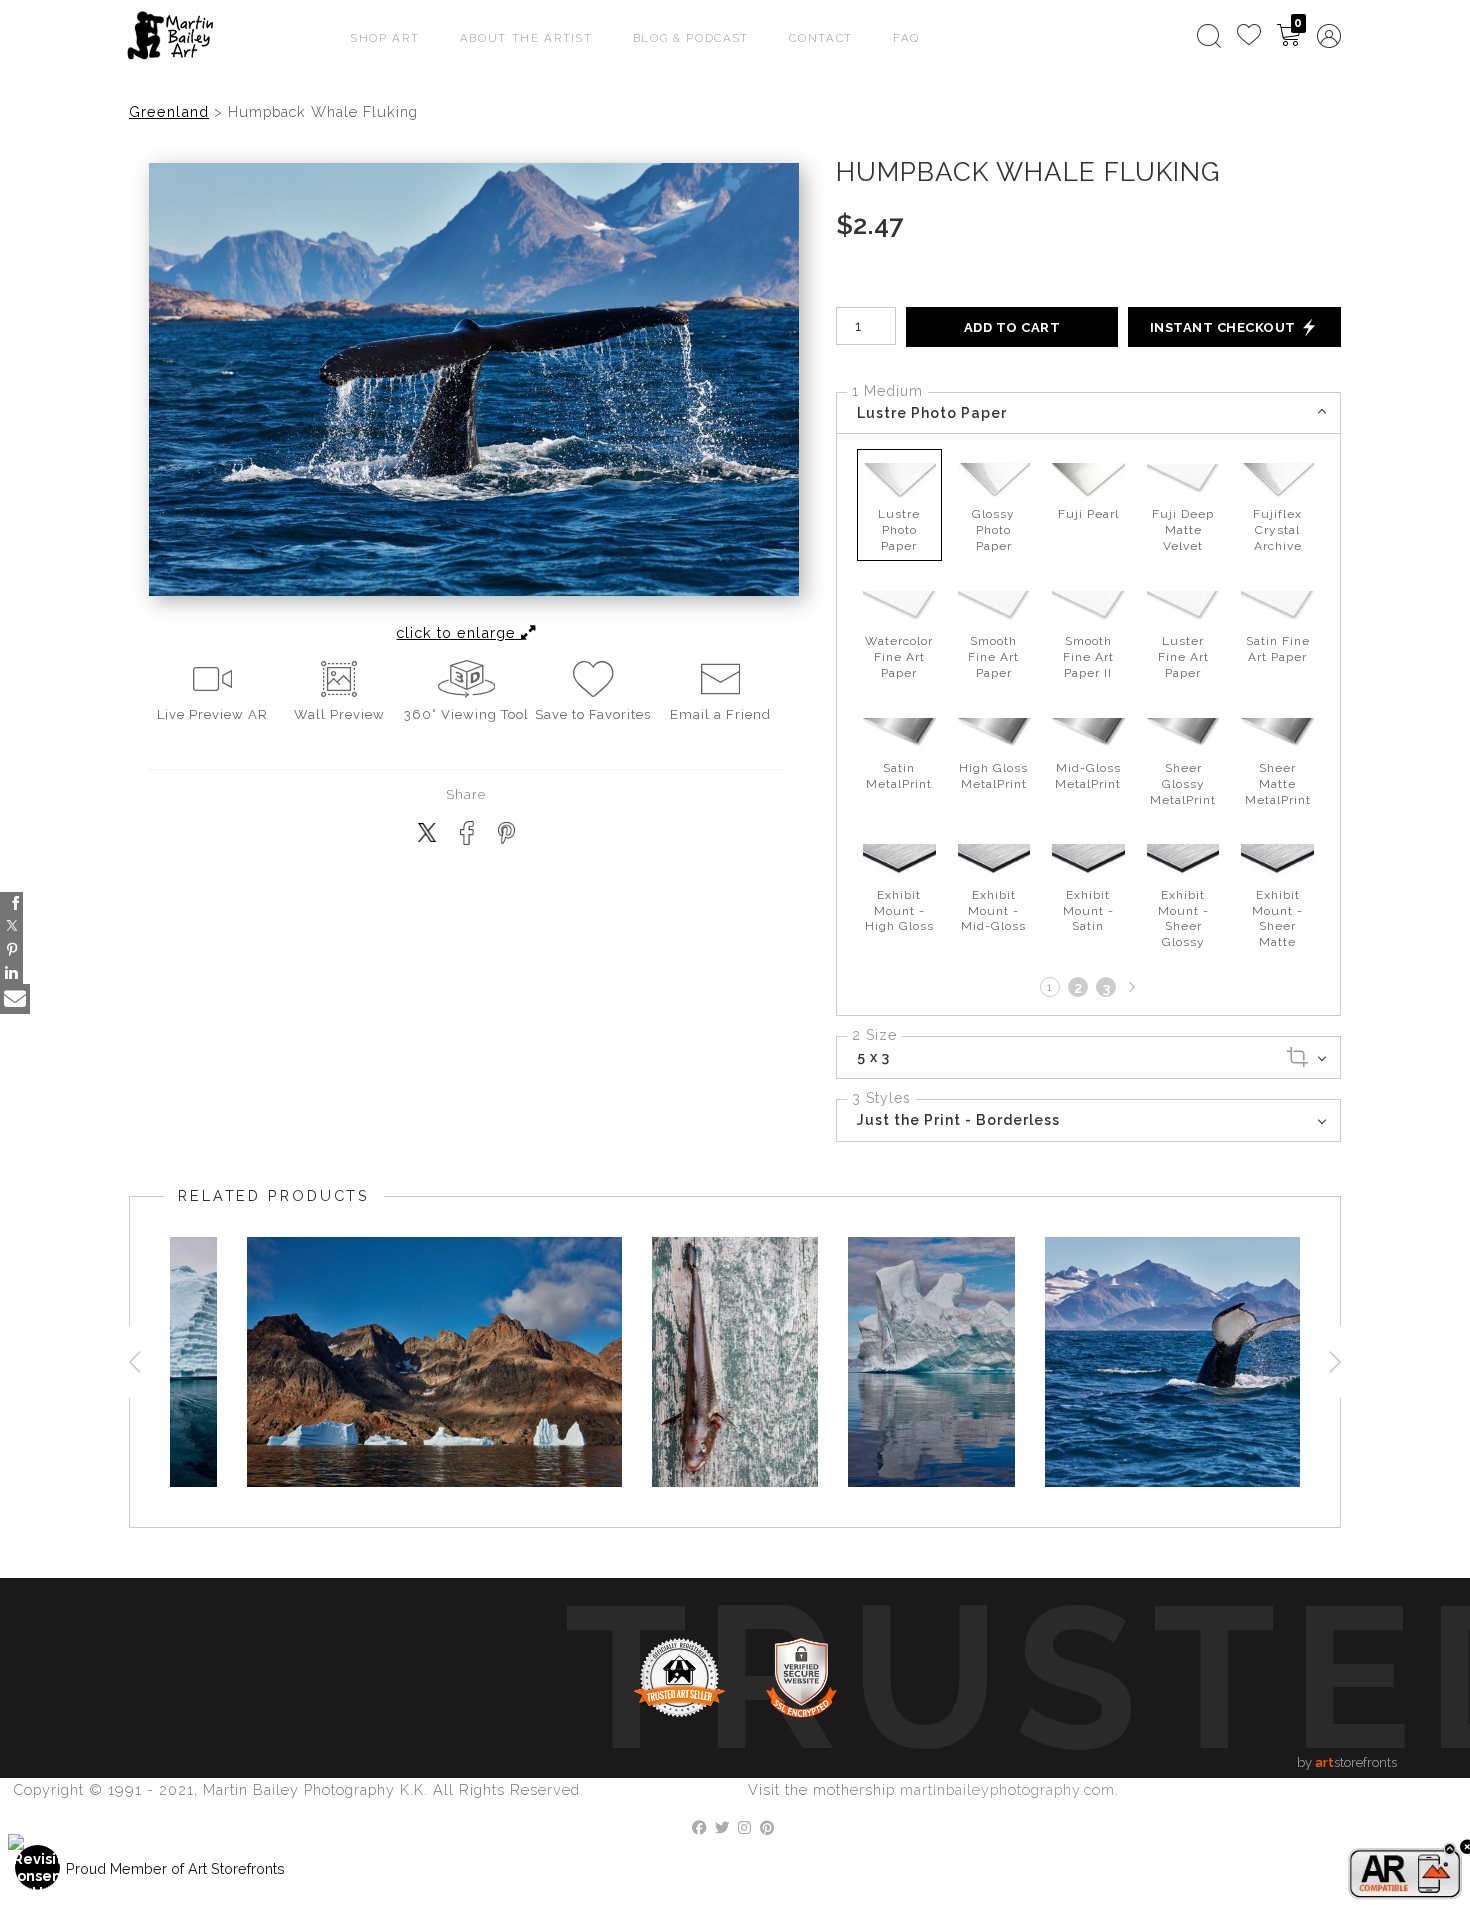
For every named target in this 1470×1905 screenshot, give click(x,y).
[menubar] (1265, 36)
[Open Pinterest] (11, 949)
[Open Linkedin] (11, 972)
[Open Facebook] (11, 903)
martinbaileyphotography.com (1007, 1789)
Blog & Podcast (691, 38)
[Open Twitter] (11, 926)
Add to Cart (1012, 327)
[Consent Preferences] (38, 1867)
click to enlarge (458, 632)
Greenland (169, 111)
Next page (1130, 987)
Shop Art (385, 38)
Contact (821, 38)
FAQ (906, 38)
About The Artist (526, 38)
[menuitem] (1209, 36)
